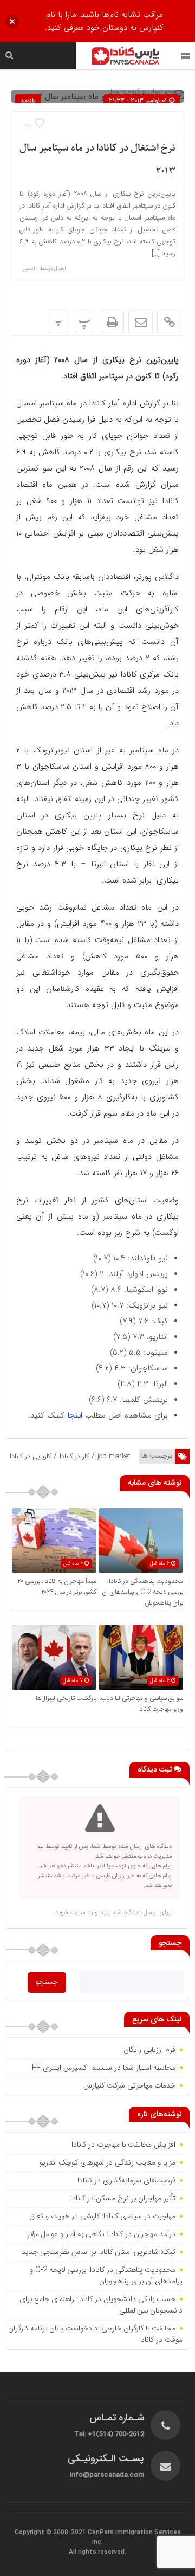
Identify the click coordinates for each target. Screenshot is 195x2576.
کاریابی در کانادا (30, 1456)
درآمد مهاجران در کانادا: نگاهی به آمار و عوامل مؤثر (101, 2234)
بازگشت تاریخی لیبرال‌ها (66, 1698)
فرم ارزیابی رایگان (149, 2050)
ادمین (29, 269)
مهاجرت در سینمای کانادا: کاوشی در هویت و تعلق (102, 2217)
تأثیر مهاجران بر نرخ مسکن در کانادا (123, 2199)
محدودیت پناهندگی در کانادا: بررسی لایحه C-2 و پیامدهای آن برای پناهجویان (142, 1592)
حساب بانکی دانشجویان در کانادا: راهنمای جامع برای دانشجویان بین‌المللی (101, 2305)
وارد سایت (83, 1912)
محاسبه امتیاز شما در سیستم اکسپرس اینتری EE (104, 2068)
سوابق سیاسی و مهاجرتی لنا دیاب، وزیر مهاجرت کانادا (141, 1704)
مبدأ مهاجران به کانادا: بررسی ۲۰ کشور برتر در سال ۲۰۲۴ (57, 1587)
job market (114, 1456)
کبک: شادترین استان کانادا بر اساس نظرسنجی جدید (99, 2252)
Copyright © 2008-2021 (51, 2533)
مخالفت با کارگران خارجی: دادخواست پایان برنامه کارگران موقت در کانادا (95, 2334)
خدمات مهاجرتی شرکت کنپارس (129, 2086)
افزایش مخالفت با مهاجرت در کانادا (123, 2145)
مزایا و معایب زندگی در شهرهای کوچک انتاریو (108, 2163)
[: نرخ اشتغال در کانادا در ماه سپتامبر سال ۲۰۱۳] (141, 321)
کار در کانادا (74, 1456)
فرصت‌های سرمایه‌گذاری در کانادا (126, 2181)
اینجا (75, 1415)
